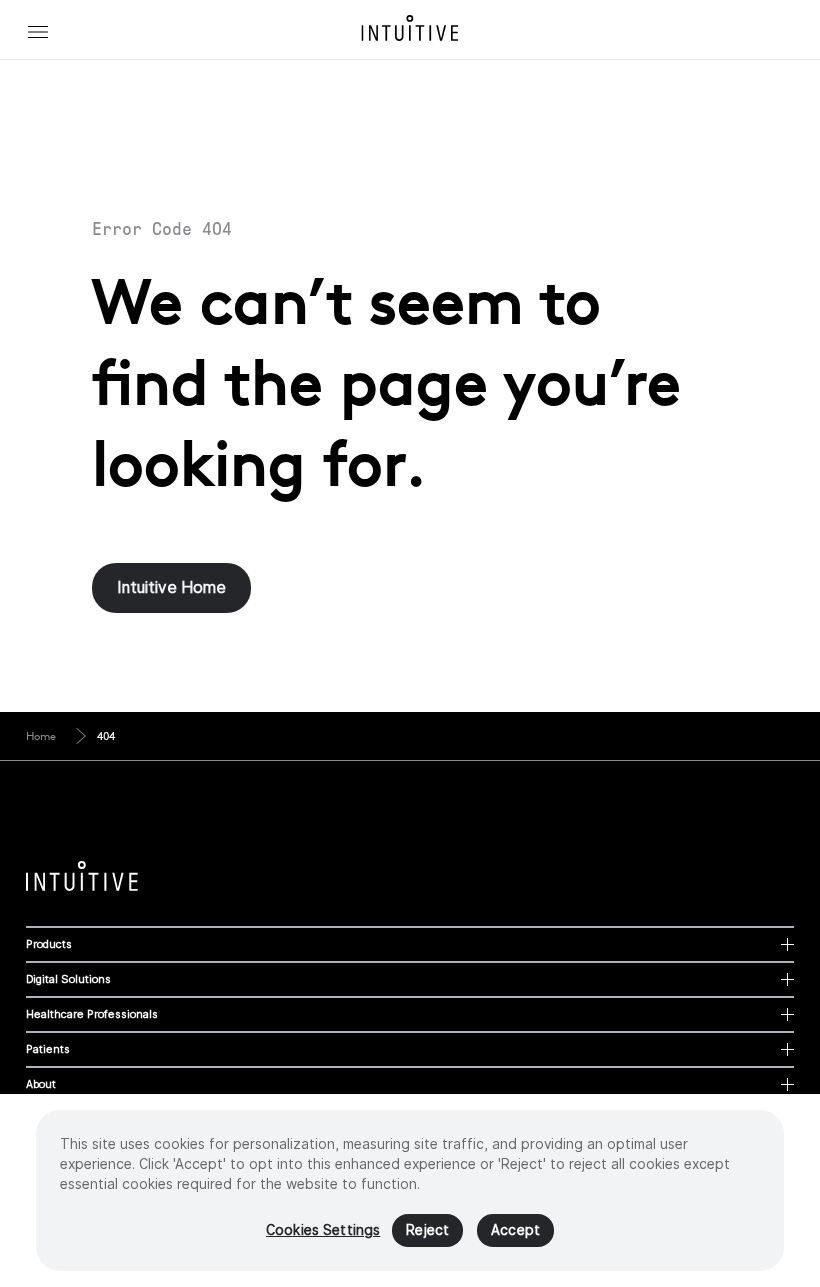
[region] (410, 1190)
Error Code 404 (162, 229)
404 (106, 736)
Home (41, 736)
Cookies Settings (323, 1230)
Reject (427, 1230)
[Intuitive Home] (410, 28)
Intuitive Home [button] (171, 587)
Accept (515, 1230)
